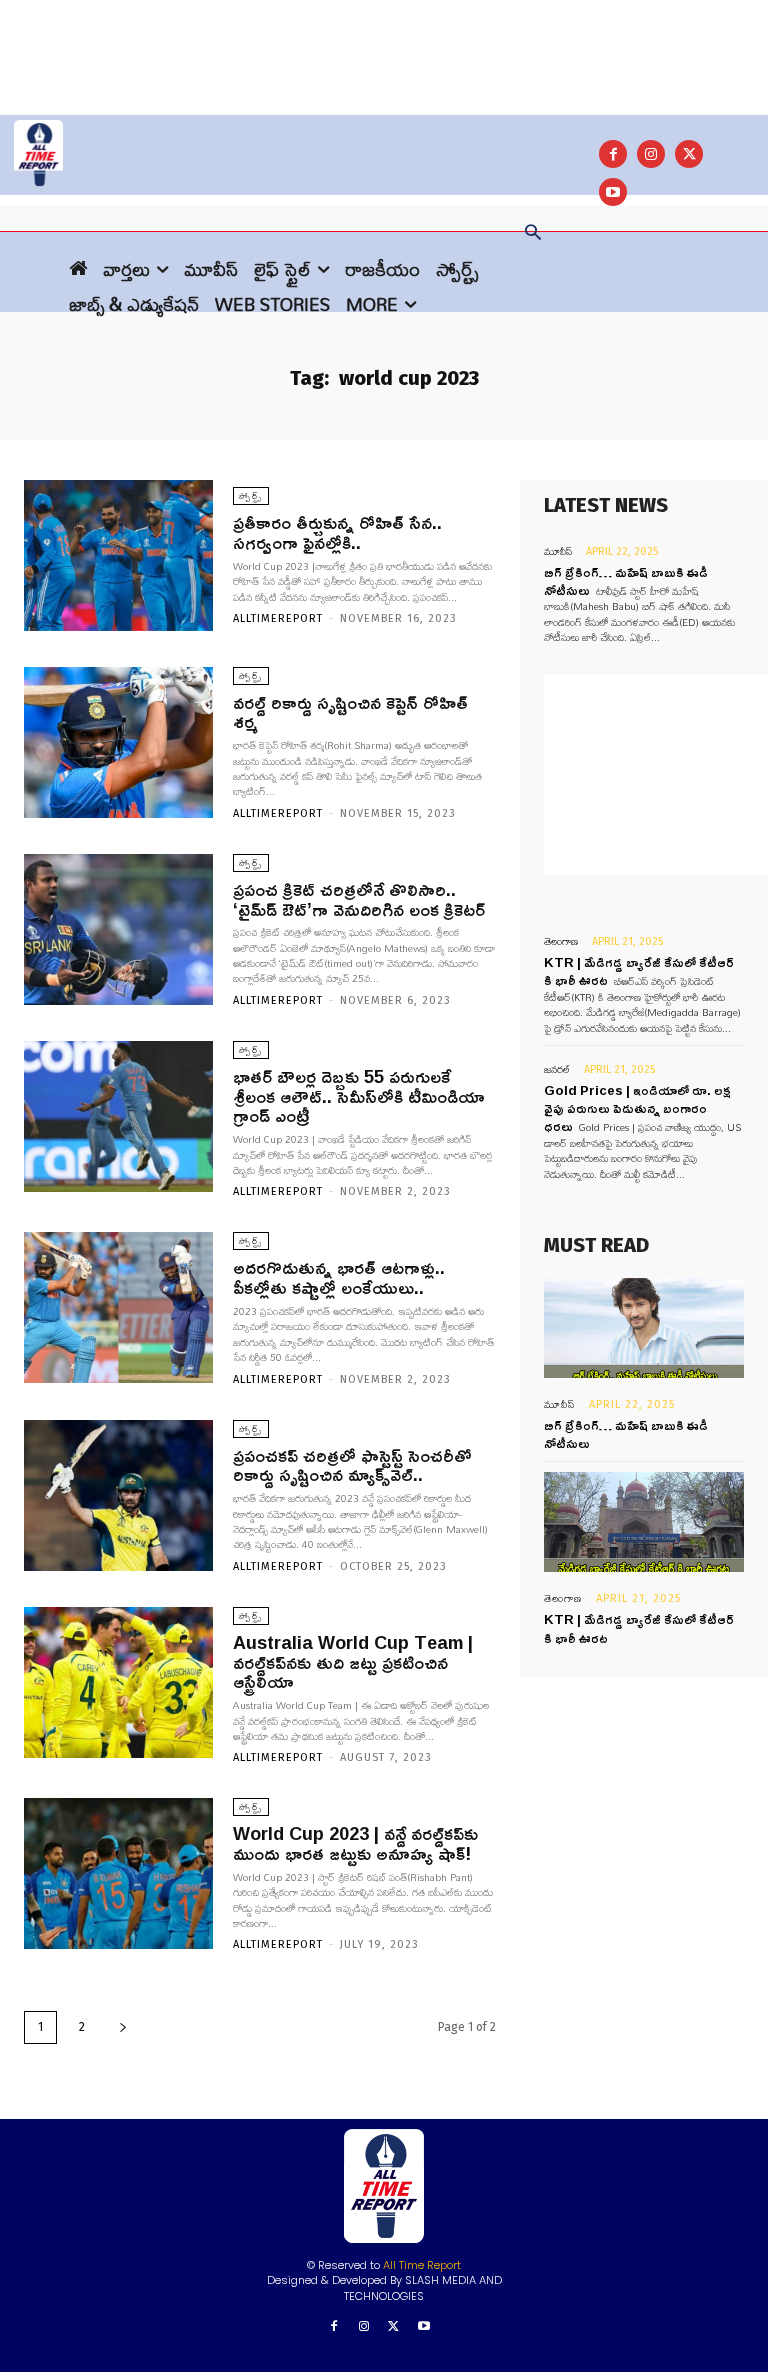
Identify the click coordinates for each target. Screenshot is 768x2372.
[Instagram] (651, 154)
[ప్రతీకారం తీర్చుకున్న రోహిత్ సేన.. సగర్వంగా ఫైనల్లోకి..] (118, 555)
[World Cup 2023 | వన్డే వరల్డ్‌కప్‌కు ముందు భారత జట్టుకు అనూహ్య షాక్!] (118, 1873)
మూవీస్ (558, 551)
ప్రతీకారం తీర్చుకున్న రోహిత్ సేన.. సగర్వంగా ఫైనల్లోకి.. (337, 532)
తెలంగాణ (561, 941)
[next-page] (123, 2027)
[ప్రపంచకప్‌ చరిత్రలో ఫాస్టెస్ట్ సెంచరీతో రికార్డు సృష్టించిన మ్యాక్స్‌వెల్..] (118, 1495)
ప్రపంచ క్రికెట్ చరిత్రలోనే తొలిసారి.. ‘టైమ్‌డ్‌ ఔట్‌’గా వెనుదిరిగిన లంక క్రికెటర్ (359, 899)
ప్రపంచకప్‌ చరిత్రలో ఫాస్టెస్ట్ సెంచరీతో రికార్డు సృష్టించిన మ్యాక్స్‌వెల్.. (352, 1465)
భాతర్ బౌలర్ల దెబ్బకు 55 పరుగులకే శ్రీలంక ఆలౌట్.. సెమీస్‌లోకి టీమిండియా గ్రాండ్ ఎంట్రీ (359, 1096)
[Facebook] (613, 154)
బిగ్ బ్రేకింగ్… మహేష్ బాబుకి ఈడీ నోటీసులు (626, 1434)
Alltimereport (278, 618)
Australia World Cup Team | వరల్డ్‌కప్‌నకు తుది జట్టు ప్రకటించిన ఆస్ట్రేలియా (353, 1662)
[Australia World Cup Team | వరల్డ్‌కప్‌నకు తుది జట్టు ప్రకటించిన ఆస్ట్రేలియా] (118, 1682)
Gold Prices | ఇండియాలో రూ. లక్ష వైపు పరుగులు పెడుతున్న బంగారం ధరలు (637, 1108)
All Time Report (422, 2265)
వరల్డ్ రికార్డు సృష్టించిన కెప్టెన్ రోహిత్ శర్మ (350, 712)
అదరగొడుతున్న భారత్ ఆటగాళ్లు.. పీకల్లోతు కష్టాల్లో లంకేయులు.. (339, 1277)
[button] (533, 234)
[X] (689, 154)
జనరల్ (557, 1069)
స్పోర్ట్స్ (251, 496)
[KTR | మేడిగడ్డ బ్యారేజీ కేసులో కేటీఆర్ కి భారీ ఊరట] (644, 1522)
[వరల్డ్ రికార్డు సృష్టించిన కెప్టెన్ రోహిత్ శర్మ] (118, 742)
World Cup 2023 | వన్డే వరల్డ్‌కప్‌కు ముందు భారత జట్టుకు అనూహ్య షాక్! (355, 1843)
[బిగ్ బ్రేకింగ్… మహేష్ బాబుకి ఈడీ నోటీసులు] (644, 1328)
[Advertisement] (384, 45)
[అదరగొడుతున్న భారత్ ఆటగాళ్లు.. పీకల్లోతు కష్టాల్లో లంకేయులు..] (118, 1307)
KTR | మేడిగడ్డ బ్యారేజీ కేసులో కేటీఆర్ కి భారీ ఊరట (639, 1628)
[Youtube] (423, 2327)
